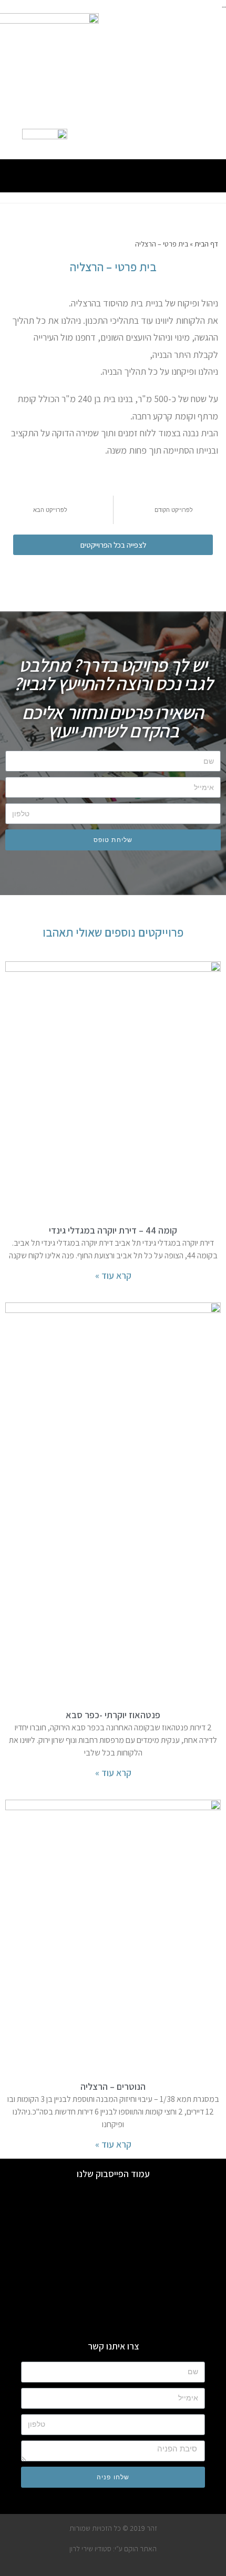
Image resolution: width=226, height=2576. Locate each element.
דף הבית (206, 244)
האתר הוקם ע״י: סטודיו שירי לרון (113, 2549)
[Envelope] (142, 139)
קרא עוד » (113, 1275)
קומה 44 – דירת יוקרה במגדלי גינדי (113, 1230)
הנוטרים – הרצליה (113, 2086)
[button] (113, 173)
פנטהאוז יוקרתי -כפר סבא (113, 1715)
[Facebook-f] (185, 139)
